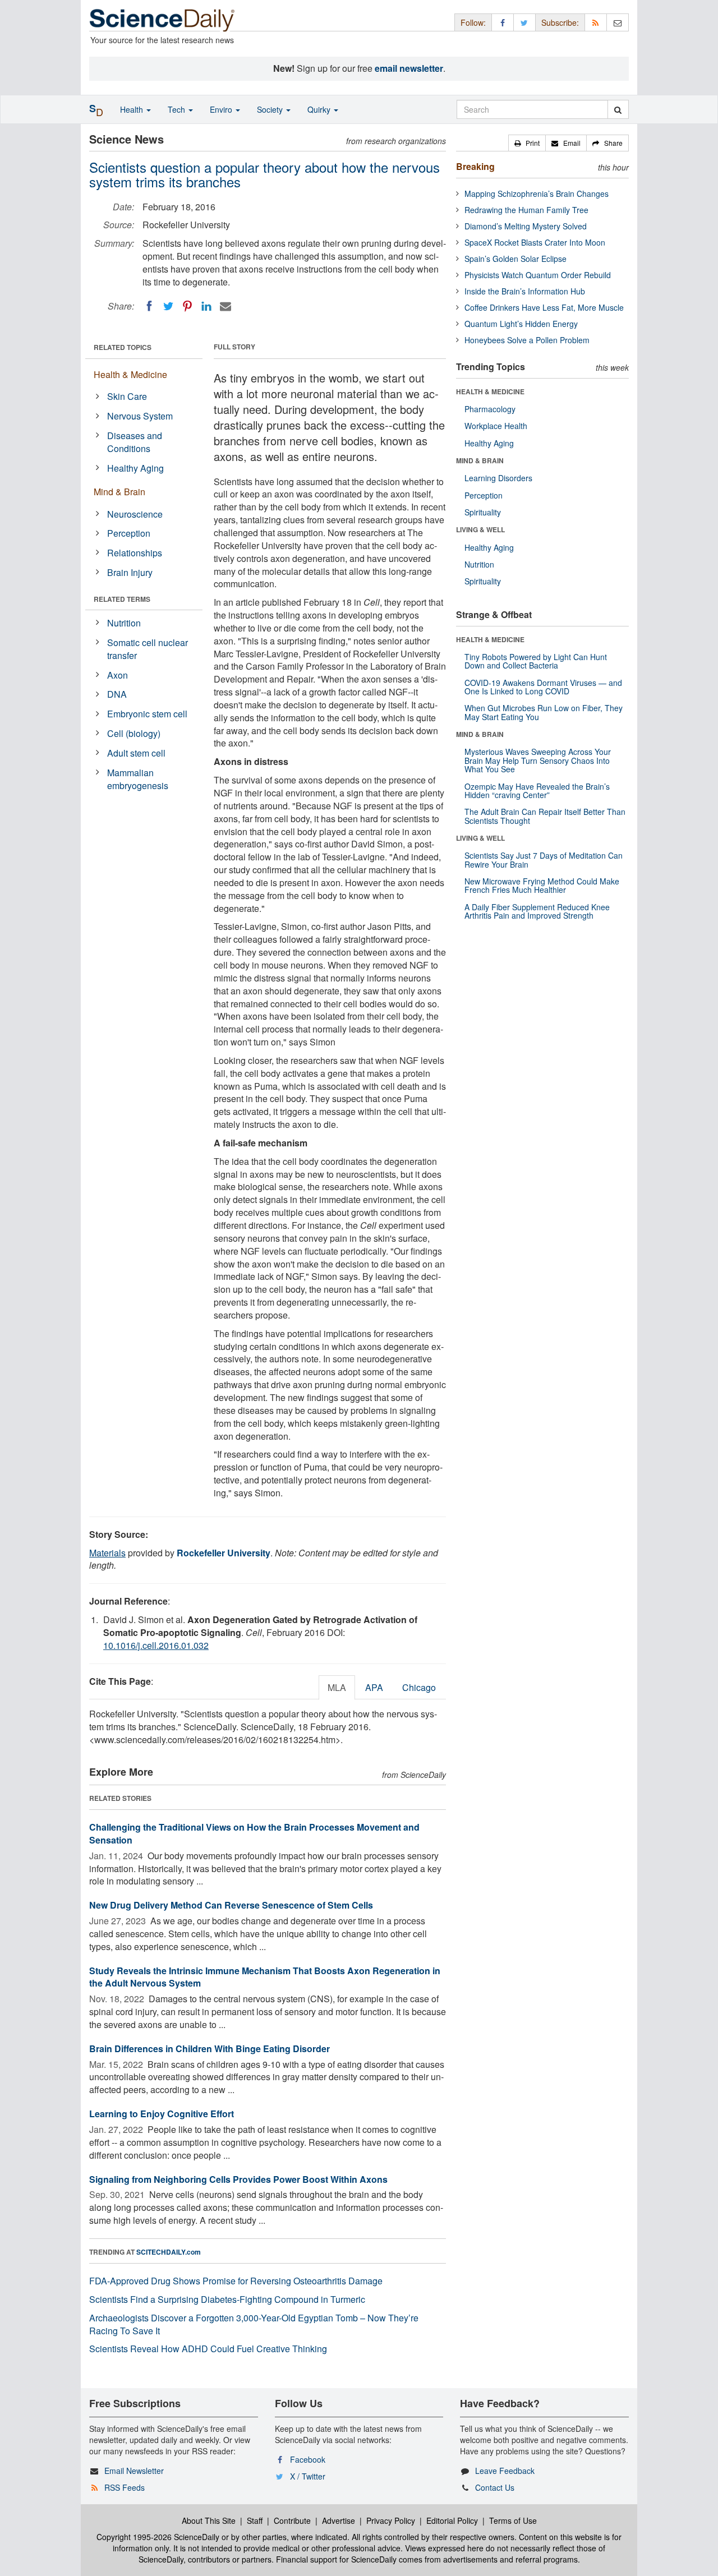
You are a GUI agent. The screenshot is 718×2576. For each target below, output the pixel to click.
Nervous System (140, 416)
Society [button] (271, 109)
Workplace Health (496, 426)
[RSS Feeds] (596, 22)
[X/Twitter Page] (524, 22)
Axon (118, 675)
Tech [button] (178, 109)
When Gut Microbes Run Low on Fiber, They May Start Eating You (544, 712)
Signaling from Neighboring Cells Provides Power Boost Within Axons (238, 2179)
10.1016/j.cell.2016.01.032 (156, 1645)
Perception (129, 533)
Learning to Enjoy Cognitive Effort (162, 2114)
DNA (117, 694)
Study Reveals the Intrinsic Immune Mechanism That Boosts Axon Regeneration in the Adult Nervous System (265, 1977)
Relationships (135, 553)
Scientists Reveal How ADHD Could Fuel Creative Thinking (208, 2349)
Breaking (475, 166)
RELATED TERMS (122, 599)
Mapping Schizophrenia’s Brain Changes (537, 193)
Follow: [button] (473, 22)
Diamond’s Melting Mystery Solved (526, 226)
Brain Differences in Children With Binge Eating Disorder (210, 2049)
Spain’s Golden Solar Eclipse (516, 259)
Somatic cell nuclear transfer (148, 649)
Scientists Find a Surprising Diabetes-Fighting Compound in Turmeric (227, 2299)
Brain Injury (130, 572)
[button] (527, 143)
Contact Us (495, 2487)
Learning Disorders (498, 478)
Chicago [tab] (419, 1687)
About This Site (209, 2520)
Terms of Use (513, 2520)
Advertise (339, 2520)
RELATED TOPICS (123, 347)
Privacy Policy (391, 2520)
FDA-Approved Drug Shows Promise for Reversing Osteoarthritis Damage (236, 2281)
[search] (618, 109)
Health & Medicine (130, 374)
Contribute (292, 2520)
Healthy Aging (135, 468)
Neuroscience (135, 514)
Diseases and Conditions (135, 442)
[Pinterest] (187, 306)
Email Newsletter (134, 2471)
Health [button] (133, 109)
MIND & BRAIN (480, 460)
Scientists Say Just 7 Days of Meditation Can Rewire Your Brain (544, 860)
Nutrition (124, 623)
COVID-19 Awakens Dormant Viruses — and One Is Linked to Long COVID (543, 687)
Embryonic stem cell (147, 714)
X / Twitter (308, 2476)
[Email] (225, 306)
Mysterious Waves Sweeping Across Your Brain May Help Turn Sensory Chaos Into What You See (538, 760)
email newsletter (409, 68)
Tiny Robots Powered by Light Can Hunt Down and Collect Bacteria (536, 661)
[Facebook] (149, 306)
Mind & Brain (119, 492)
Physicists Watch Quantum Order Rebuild (538, 275)
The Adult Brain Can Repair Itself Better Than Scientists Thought (545, 816)
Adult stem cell (136, 753)
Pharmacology (490, 409)
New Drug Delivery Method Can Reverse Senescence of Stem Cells (231, 1905)
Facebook (308, 2459)
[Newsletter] (618, 22)
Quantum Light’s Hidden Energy (521, 324)
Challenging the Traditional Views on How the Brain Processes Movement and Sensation (254, 1833)
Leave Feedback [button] (505, 2471)
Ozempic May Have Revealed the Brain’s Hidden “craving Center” (537, 791)
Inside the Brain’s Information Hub (525, 291)
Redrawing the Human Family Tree (526, 210)
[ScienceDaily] (162, 19)
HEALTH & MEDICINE (490, 391)
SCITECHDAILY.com (169, 2252)
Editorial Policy (452, 2520)
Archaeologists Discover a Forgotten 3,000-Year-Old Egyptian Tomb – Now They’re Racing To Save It (254, 2324)
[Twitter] (168, 306)
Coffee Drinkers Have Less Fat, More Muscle (544, 307)
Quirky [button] (320, 109)
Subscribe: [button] (560, 22)
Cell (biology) (134, 733)
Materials (107, 1553)
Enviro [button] (222, 109)
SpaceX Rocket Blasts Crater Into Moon (535, 242)
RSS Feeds (125, 2487)
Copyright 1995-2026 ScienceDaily (158, 2537)
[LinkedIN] (206, 306)
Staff (255, 2520)
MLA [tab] (337, 1687)
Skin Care (127, 396)
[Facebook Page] (503, 22)
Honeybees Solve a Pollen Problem (527, 340)
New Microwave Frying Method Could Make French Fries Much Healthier (542, 885)
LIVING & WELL (480, 529)
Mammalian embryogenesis (138, 779)
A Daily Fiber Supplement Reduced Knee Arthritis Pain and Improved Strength (537, 911)
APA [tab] (374, 1687)
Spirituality (483, 512)
